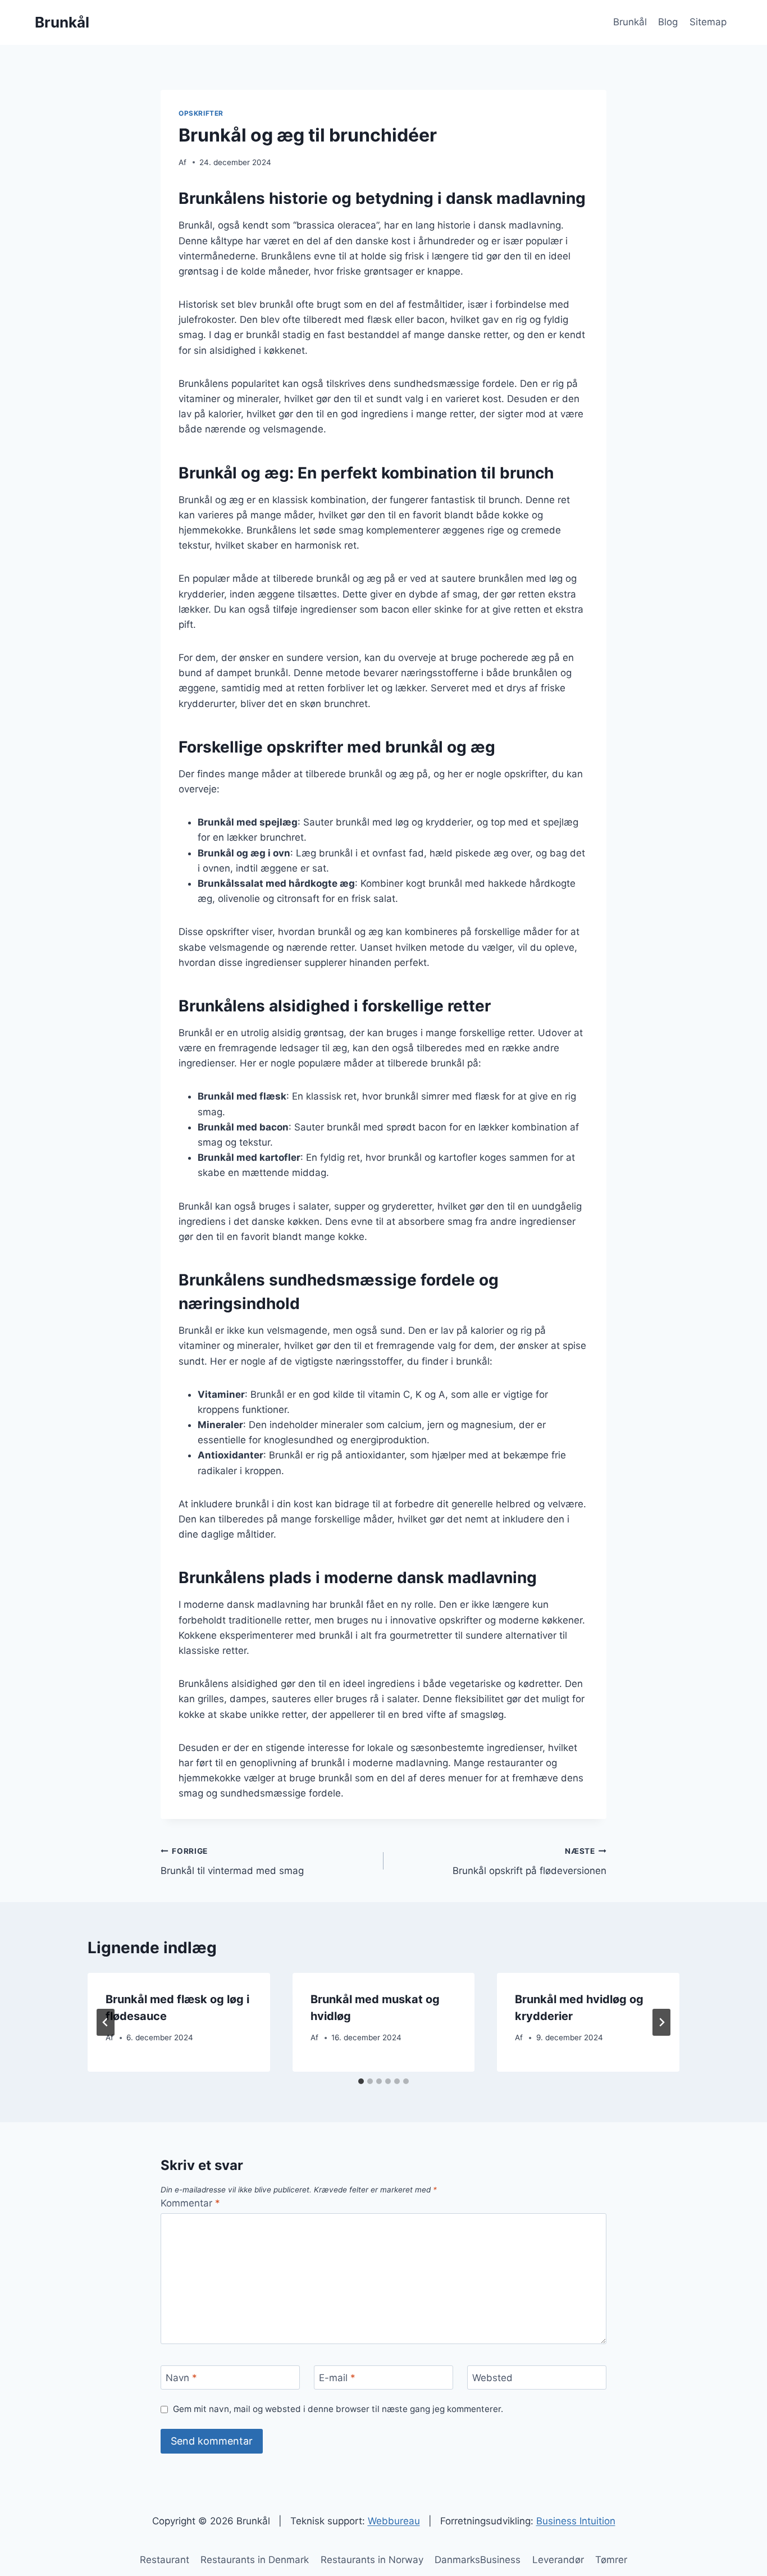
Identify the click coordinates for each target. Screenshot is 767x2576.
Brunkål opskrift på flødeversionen (529, 1861)
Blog (668, 22)
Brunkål (630, 22)
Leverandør (558, 2560)
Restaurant (165, 2560)
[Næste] (661, 2022)
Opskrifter (201, 113)
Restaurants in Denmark (255, 2560)
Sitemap (708, 22)
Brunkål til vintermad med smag (232, 1861)
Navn (181, 2378)
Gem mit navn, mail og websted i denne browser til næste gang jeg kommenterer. (338, 2409)
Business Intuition (576, 2521)
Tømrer (611, 2560)
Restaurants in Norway (372, 2560)
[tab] (361, 2081)
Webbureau (394, 2521)
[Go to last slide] (106, 2022)
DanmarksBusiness (478, 2560)
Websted (492, 2378)
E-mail (337, 2378)
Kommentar (190, 2203)
